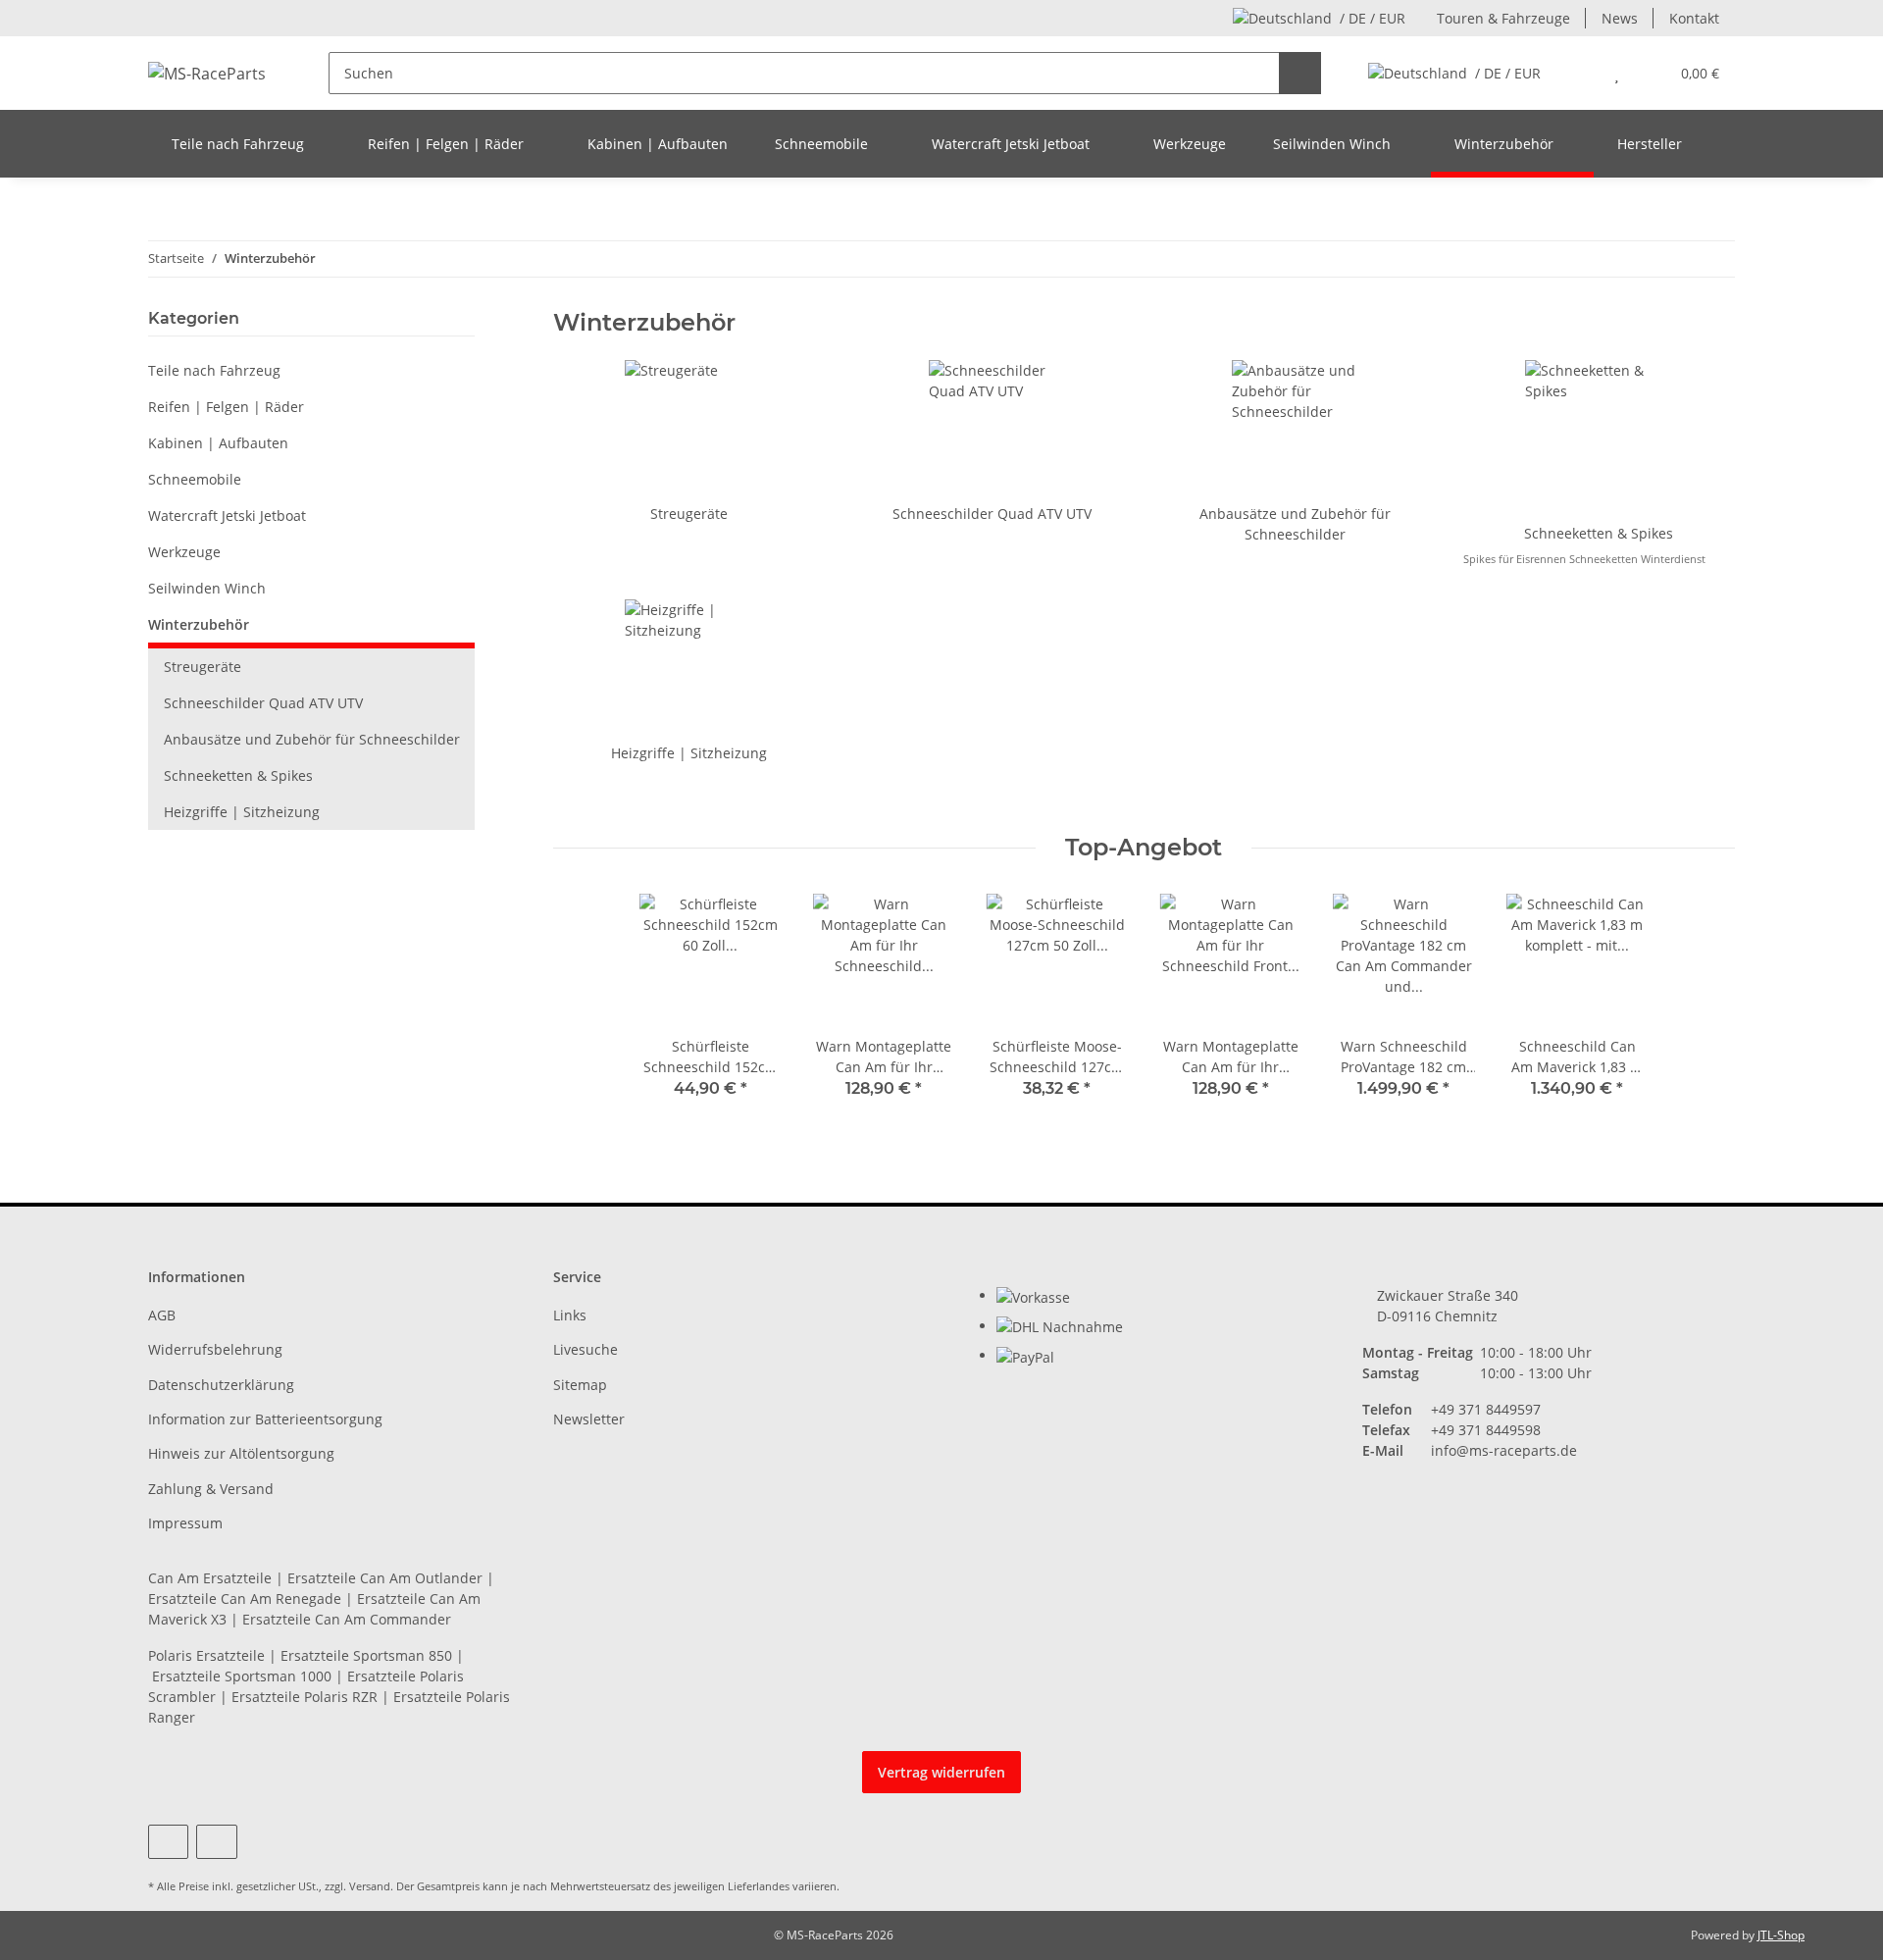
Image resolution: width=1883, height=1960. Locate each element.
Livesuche (585, 1349)
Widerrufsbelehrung (215, 1349)
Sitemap (580, 1385)
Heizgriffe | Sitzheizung (689, 753)
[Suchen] (1300, 73)
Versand (370, 1886)
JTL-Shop (1781, 1935)
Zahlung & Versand (211, 1489)
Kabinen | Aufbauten (218, 443)
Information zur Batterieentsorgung (265, 1419)
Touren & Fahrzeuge (1503, 18)
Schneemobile (195, 479)
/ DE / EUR (1373, 18)
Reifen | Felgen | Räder (226, 407)
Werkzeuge (184, 552)
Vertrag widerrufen (941, 1772)
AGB (162, 1315)
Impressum (185, 1523)
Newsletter (589, 1419)
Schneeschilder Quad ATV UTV (992, 514)
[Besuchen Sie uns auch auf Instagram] (216, 1842)
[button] (1578, 73)
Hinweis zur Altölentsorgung (241, 1453)
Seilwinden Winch (207, 588)
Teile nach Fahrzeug (214, 370)
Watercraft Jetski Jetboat (227, 516)
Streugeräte (689, 514)
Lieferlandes (759, 1886)
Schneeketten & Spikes (1599, 533)
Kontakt (1694, 18)
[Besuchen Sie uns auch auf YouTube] (168, 1842)
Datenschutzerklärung (221, 1385)
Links (570, 1315)
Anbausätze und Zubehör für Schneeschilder (312, 739)
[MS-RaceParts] (207, 73)
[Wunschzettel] (1617, 73)
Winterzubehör (199, 624)
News (1620, 18)
